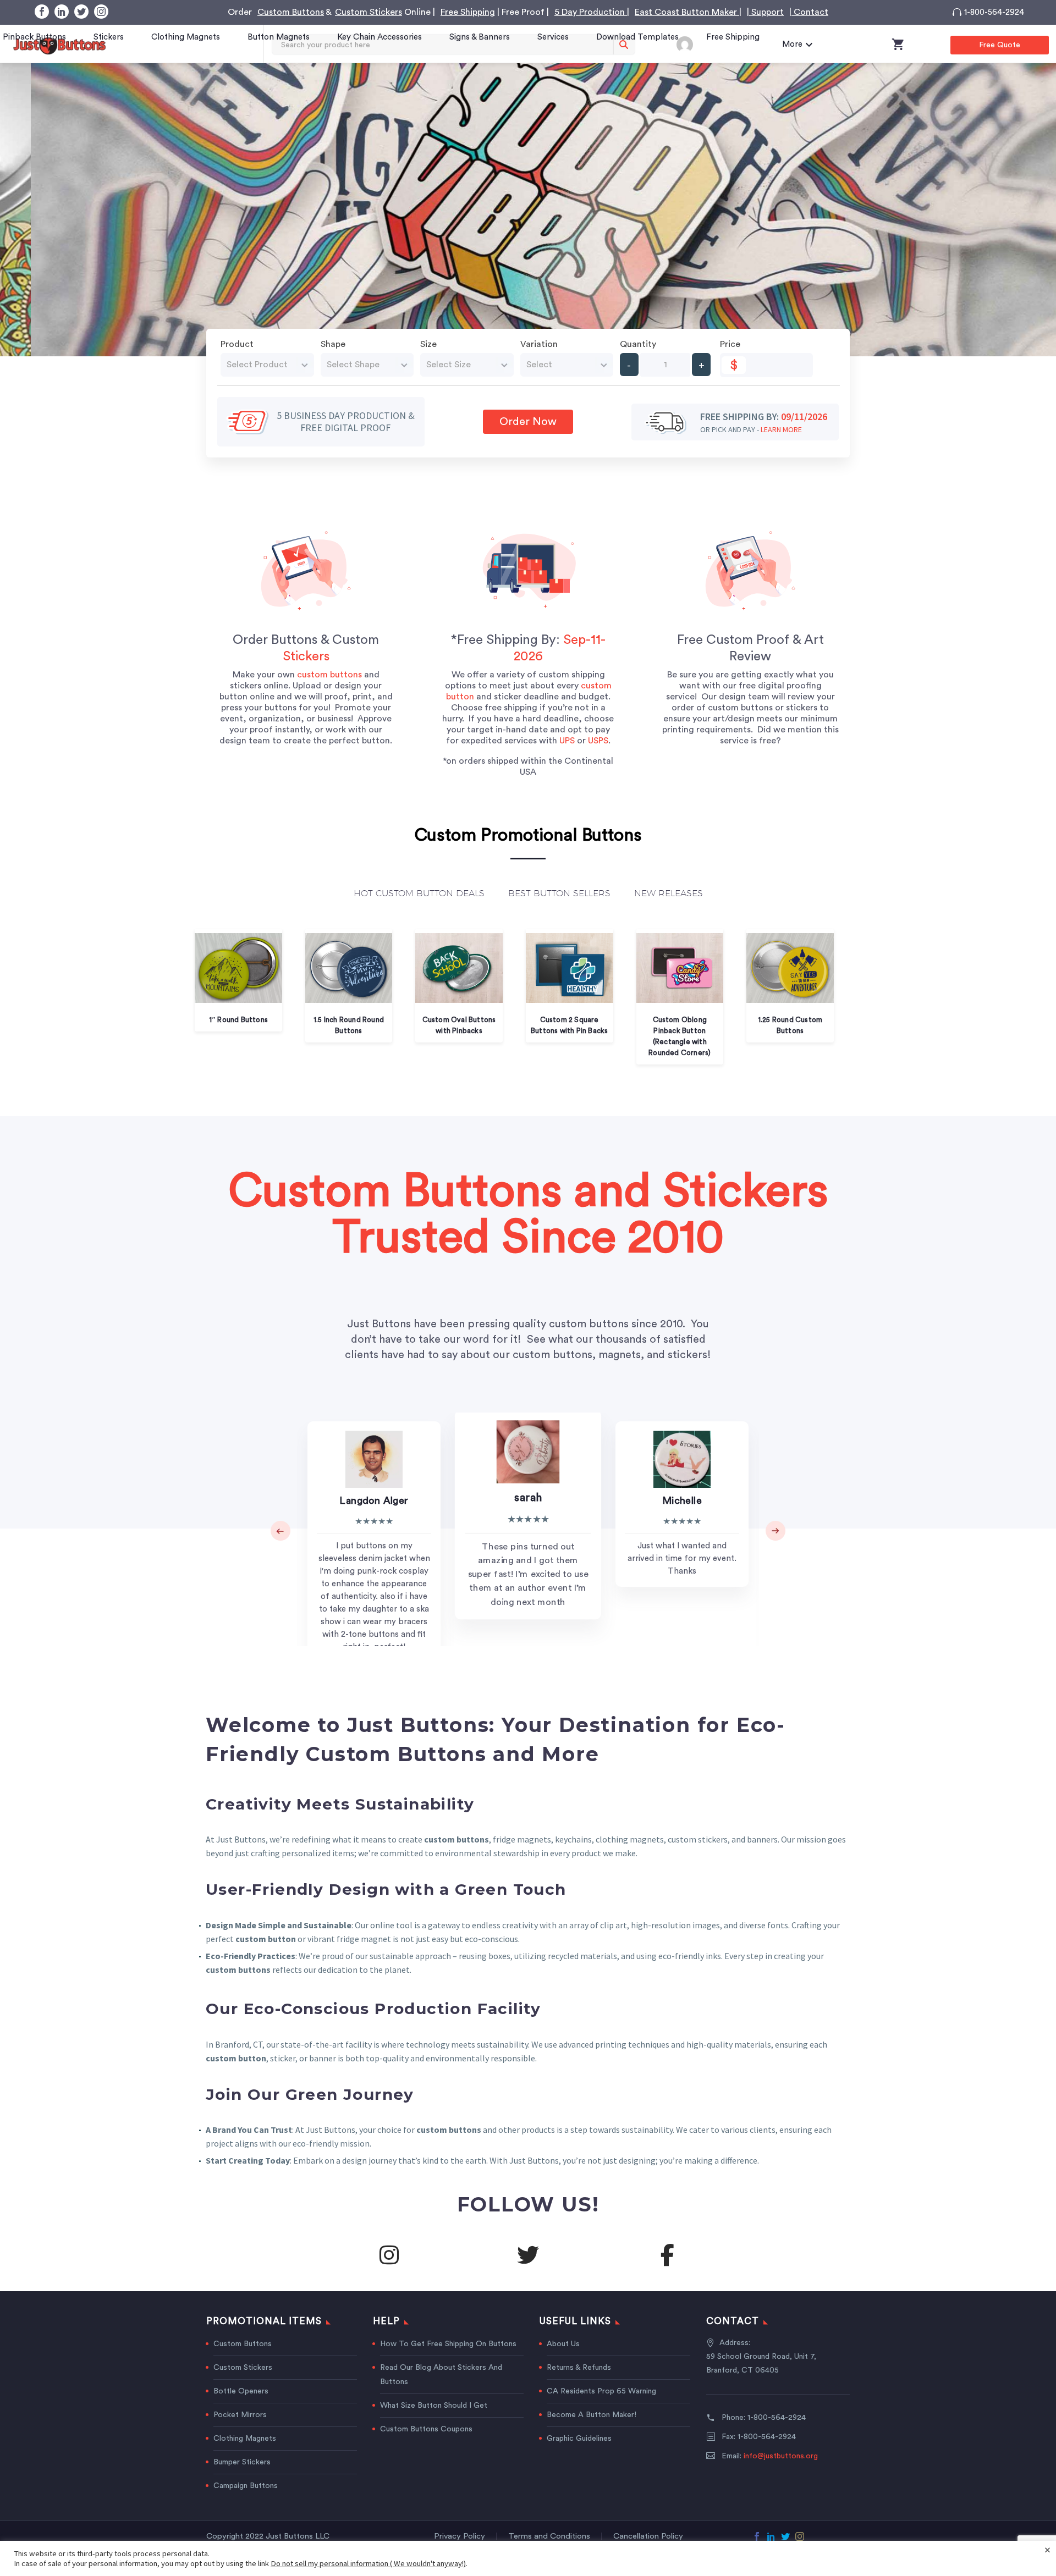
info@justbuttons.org (781, 2456)
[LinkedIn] (62, 12)
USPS (598, 741)
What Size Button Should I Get (434, 2406)
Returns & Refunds (579, 2368)
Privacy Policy (460, 2536)
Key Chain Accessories (380, 37)
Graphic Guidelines (579, 2439)
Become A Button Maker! (592, 2415)
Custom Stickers (369, 12)
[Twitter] (81, 12)
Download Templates (637, 37)
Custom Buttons (291, 12)
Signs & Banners (480, 37)
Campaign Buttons (246, 2486)
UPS (567, 741)
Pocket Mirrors (240, 2415)
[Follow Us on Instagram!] (389, 2255)
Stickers (109, 37)
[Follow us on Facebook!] (667, 2255)
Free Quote (1000, 45)
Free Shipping (468, 12)
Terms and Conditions (549, 2536)
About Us (563, 2344)
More (792, 44)
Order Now (528, 422)
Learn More (781, 429)
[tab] (419, 896)
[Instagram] (101, 12)
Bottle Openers (241, 2391)
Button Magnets (279, 37)
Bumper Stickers (242, 2462)
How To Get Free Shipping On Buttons (448, 2344)
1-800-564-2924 (994, 12)
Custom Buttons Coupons (426, 2429)
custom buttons (329, 675)
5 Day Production (591, 12)
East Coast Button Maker (687, 12)
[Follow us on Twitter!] (528, 2255)
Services (553, 37)
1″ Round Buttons (238, 1020)
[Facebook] (42, 12)
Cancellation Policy (648, 2536)
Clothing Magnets (186, 37)
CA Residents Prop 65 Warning (601, 2391)
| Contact (809, 12)
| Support (765, 12)
